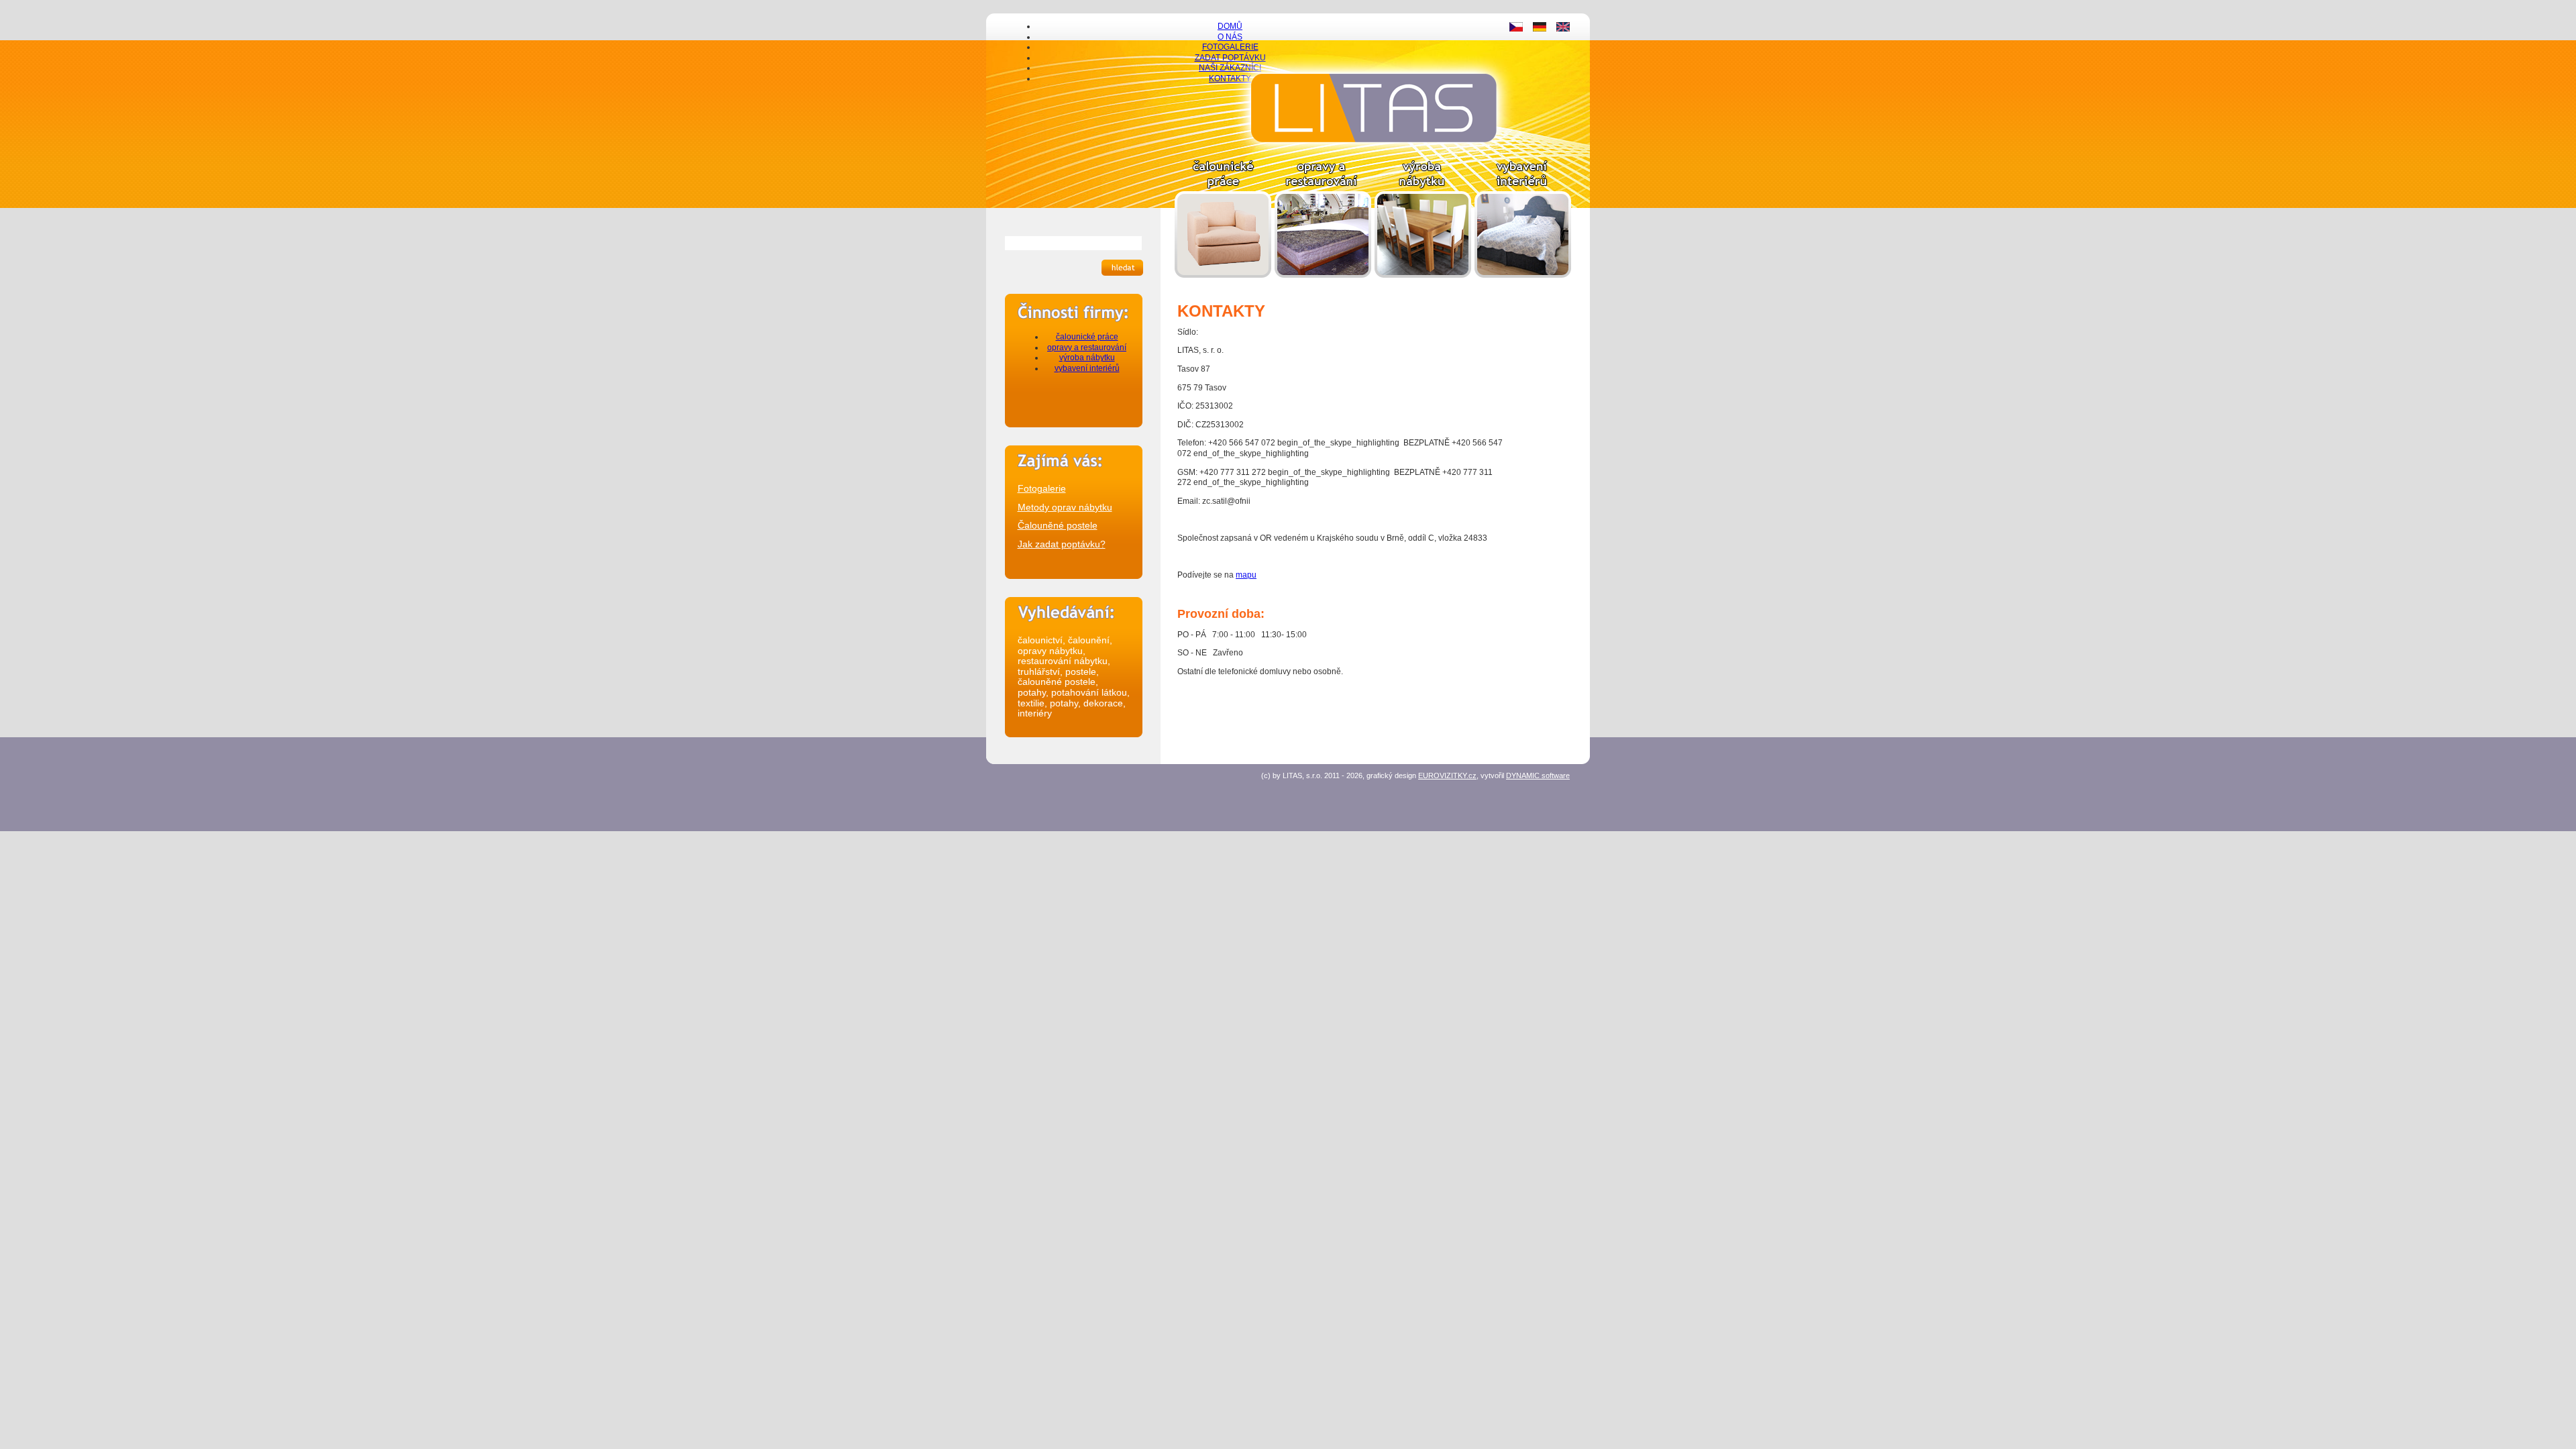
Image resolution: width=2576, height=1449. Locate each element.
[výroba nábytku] (1423, 275)
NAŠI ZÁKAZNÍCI (1230, 68)
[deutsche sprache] (1540, 29)
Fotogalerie (1042, 488)
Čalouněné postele (1058, 525)
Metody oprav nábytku (1065, 507)
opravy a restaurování (1087, 347)
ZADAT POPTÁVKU (1230, 58)
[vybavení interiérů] (1523, 275)
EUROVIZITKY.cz (1447, 775)
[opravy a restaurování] (1323, 275)
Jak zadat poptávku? (1062, 544)
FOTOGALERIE (1230, 47)
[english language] (1563, 29)
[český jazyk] (1516, 29)
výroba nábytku (1087, 358)
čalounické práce (1087, 337)
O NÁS (1230, 37)
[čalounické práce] (1223, 275)
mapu (1246, 575)
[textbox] (1073, 243)
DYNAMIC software (1538, 775)
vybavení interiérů (1087, 368)
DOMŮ (1230, 26)
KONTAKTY (1230, 78)
